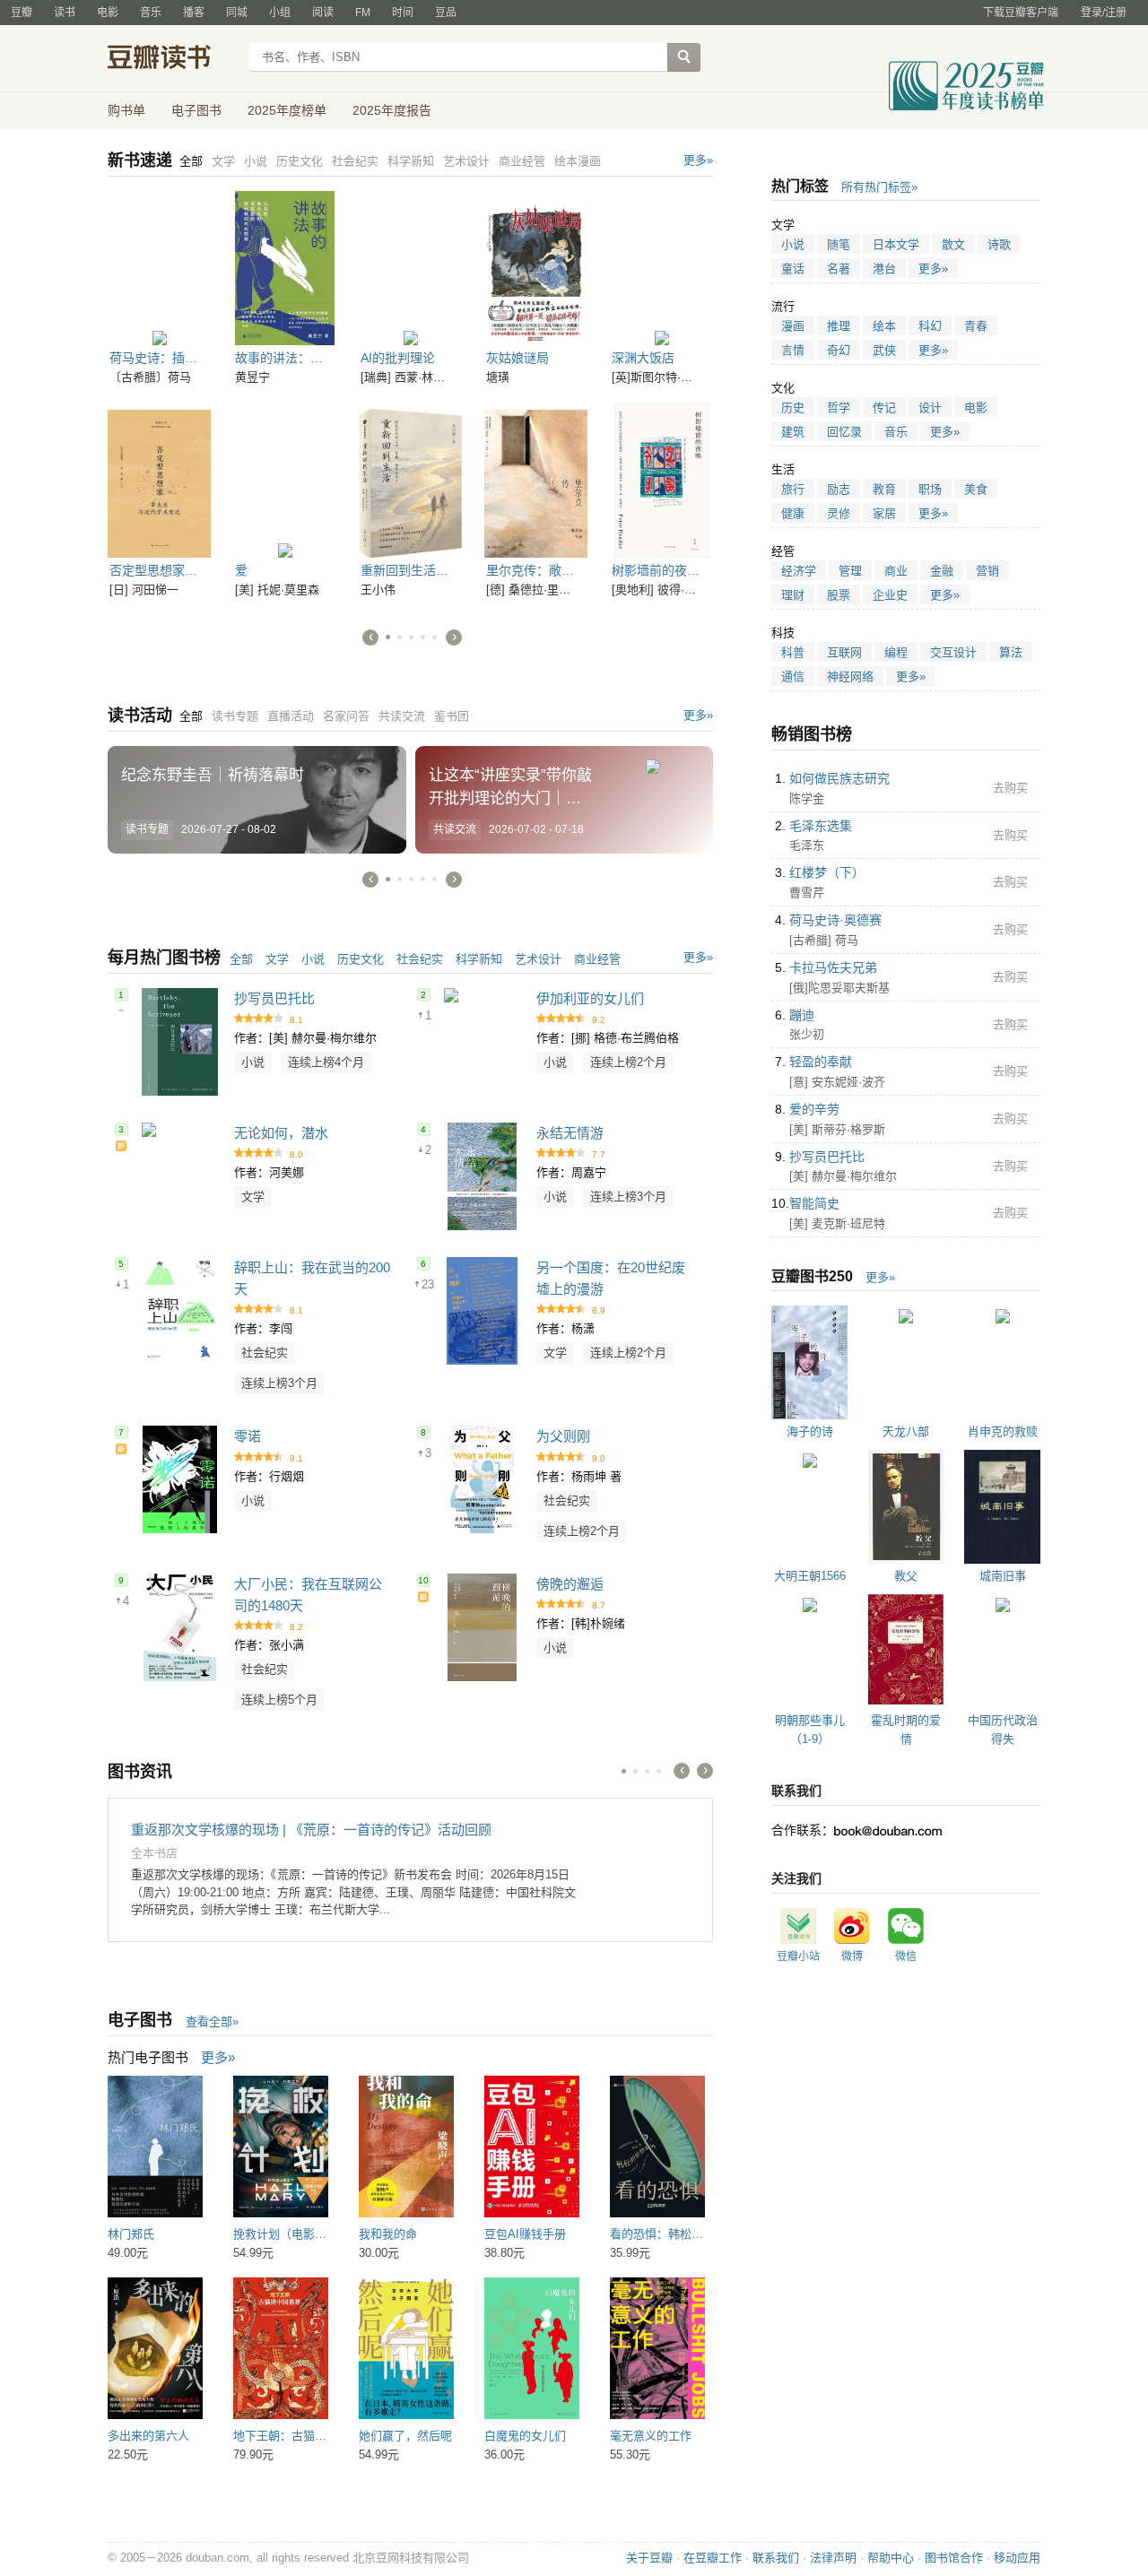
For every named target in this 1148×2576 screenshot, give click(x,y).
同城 (237, 13)
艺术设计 (538, 959)
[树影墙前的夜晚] (661, 481)
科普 (793, 652)
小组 (280, 13)
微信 (906, 1956)
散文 (953, 244)
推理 (839, 326)
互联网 (844, 652)
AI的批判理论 (398, 358)
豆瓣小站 (798, 1956)
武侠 (884, 350)
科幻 (930, 326)
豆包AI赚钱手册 (525, 2234)
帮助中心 (891, 2558)
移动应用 (1017, 2558)
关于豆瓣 (649, 2558)
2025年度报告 (392, 110)
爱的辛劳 (814, 1109)
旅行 (793, 489)
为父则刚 (563, 1436)
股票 (839, 595)
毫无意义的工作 (651, 2436)
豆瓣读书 (173, 59)
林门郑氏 (131, 2234)
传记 (884, 408)
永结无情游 (570, 1133)
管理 (850, 571)
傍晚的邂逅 (570, 1584)
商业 (896, 571)
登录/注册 (1104, 13)
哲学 (839, 408)
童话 (793, 269)
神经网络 (850, 677)
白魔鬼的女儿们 (525, 2436)
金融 (942, 571)
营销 (987, 571)
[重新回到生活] (410, 481)
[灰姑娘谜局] (536, 268)
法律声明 (833, 2558)
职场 (930, 489)
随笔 (839, 244)
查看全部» (212, 2021)
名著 (839, 269)
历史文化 (361, 959)
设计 (930, 408)
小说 (313, 959)
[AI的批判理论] (410, 268)
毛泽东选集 (821, 826)
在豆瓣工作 (713, 2558)
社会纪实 (420, 959)
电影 (108, 13)
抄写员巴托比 (274, 998)
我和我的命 (388, 2234)
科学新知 (479, 959)
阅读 (323, 13)
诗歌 (999, 244)
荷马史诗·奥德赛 (835, 920)
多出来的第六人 (148, 2436)
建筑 (793, 432)
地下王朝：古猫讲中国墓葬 (303, 2436)
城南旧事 (1003, 1576)
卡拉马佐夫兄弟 (833, 967)
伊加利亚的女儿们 (590, 998)
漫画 (793, 326)
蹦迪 (802, 1015)
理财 (793, 595)
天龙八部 (906, 1431)
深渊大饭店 (643, 358)
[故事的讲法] (285, 268)
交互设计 (953, 652)
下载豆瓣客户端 (1021, 13)
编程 (896, 652)
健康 (793, 513)
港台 (884, 269)
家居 (884, 513)
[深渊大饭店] (661, 268)
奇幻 (839, 350)
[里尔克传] (536, 481)
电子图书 (196, 110)
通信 (793, 677)
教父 (906, 1576)
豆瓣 (22, 13)
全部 (241, 959)
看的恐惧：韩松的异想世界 (680, 2234)
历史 (793, 408)
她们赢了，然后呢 (405, 2436)
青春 (976, 326)
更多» (698, 160)
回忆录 (844, 432)
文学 (277, 959)
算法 (1011, 652)
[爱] (285, 481)
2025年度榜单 (287, 110)
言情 (793, 350)
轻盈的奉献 (821, 1062)
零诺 (248, 1436)
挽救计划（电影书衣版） (297, 2234)
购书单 (126, 110)
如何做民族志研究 (839, 778)
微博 (852, 1956)
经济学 (799, 571)
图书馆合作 (954, 2558)
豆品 (446, 13)
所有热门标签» (879, 187)
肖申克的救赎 (1003, 1431)
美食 (976, 489)
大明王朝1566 (810, 1576)
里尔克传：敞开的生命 (549, 570)
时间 (403, 13)
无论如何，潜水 (281, 1133)
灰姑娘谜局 (517, 358)
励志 (839, 489)
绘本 (884, 326)
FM (363, 13)
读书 (65, 13)
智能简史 (814, 1203)
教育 (884, 489)
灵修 (839, 513)
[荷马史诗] (159, 268)
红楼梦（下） (827, 872)
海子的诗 (810, 1431)
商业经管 (597, 959)
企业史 (890, 595)
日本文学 (896, 244)
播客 (194, 13)
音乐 (151, 13)
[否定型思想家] (159, 481)
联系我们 (776, 2558)
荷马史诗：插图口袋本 (172, 358)
